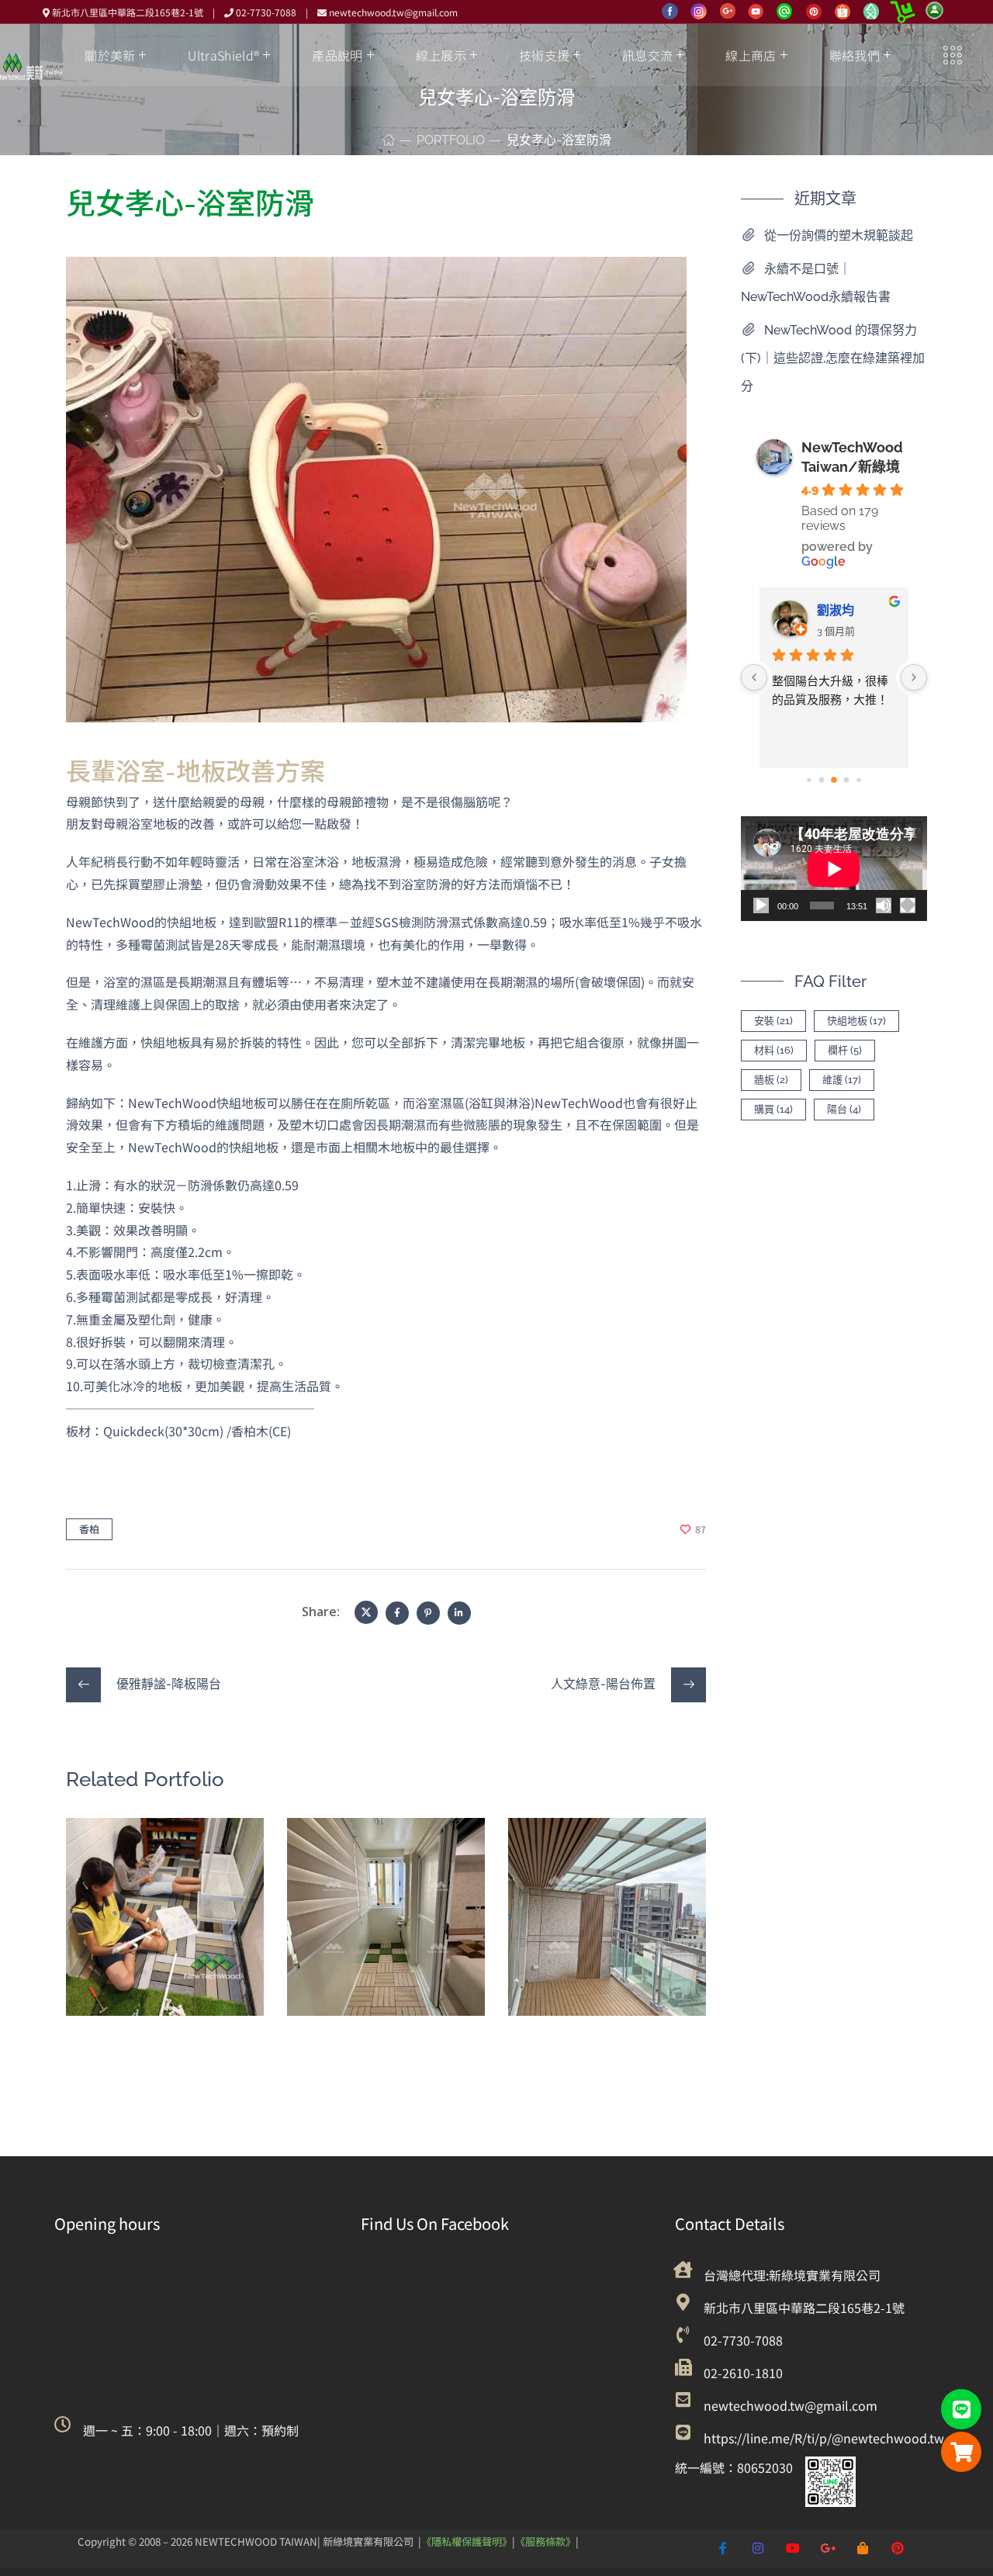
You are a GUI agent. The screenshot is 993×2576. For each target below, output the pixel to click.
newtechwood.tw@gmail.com (393, 12)
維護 (842, 1080)
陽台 (844, 1109)
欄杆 (845, 1050)
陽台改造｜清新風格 (383, 1868)
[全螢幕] (908, 905)
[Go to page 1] (809, 779)
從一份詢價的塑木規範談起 (839, 235)
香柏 (89, 1529)
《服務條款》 (545, 2541)
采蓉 (882, 610)
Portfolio (451, 140)
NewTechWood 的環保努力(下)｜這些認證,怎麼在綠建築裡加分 (833, 358)
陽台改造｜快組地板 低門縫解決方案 (164, 1879)
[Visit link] (186, 2431)
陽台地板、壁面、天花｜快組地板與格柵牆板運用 (604, 1890)
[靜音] (884, 905)
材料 (774, 1050)
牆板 (771, 1080)
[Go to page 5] (858, 779)
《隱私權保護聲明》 (467, 2541)
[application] (834, 869)
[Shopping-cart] (961, 2452)
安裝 (773, 1021)
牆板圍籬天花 (611, 1946)
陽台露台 (161, 1925)
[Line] (961, 2409)
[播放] (761, 905)
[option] (165, 1929)
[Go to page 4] (847, 779)
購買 (773, 1109)
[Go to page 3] (834, 780)
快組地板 (114, 1925)
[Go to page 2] (822, 779)
